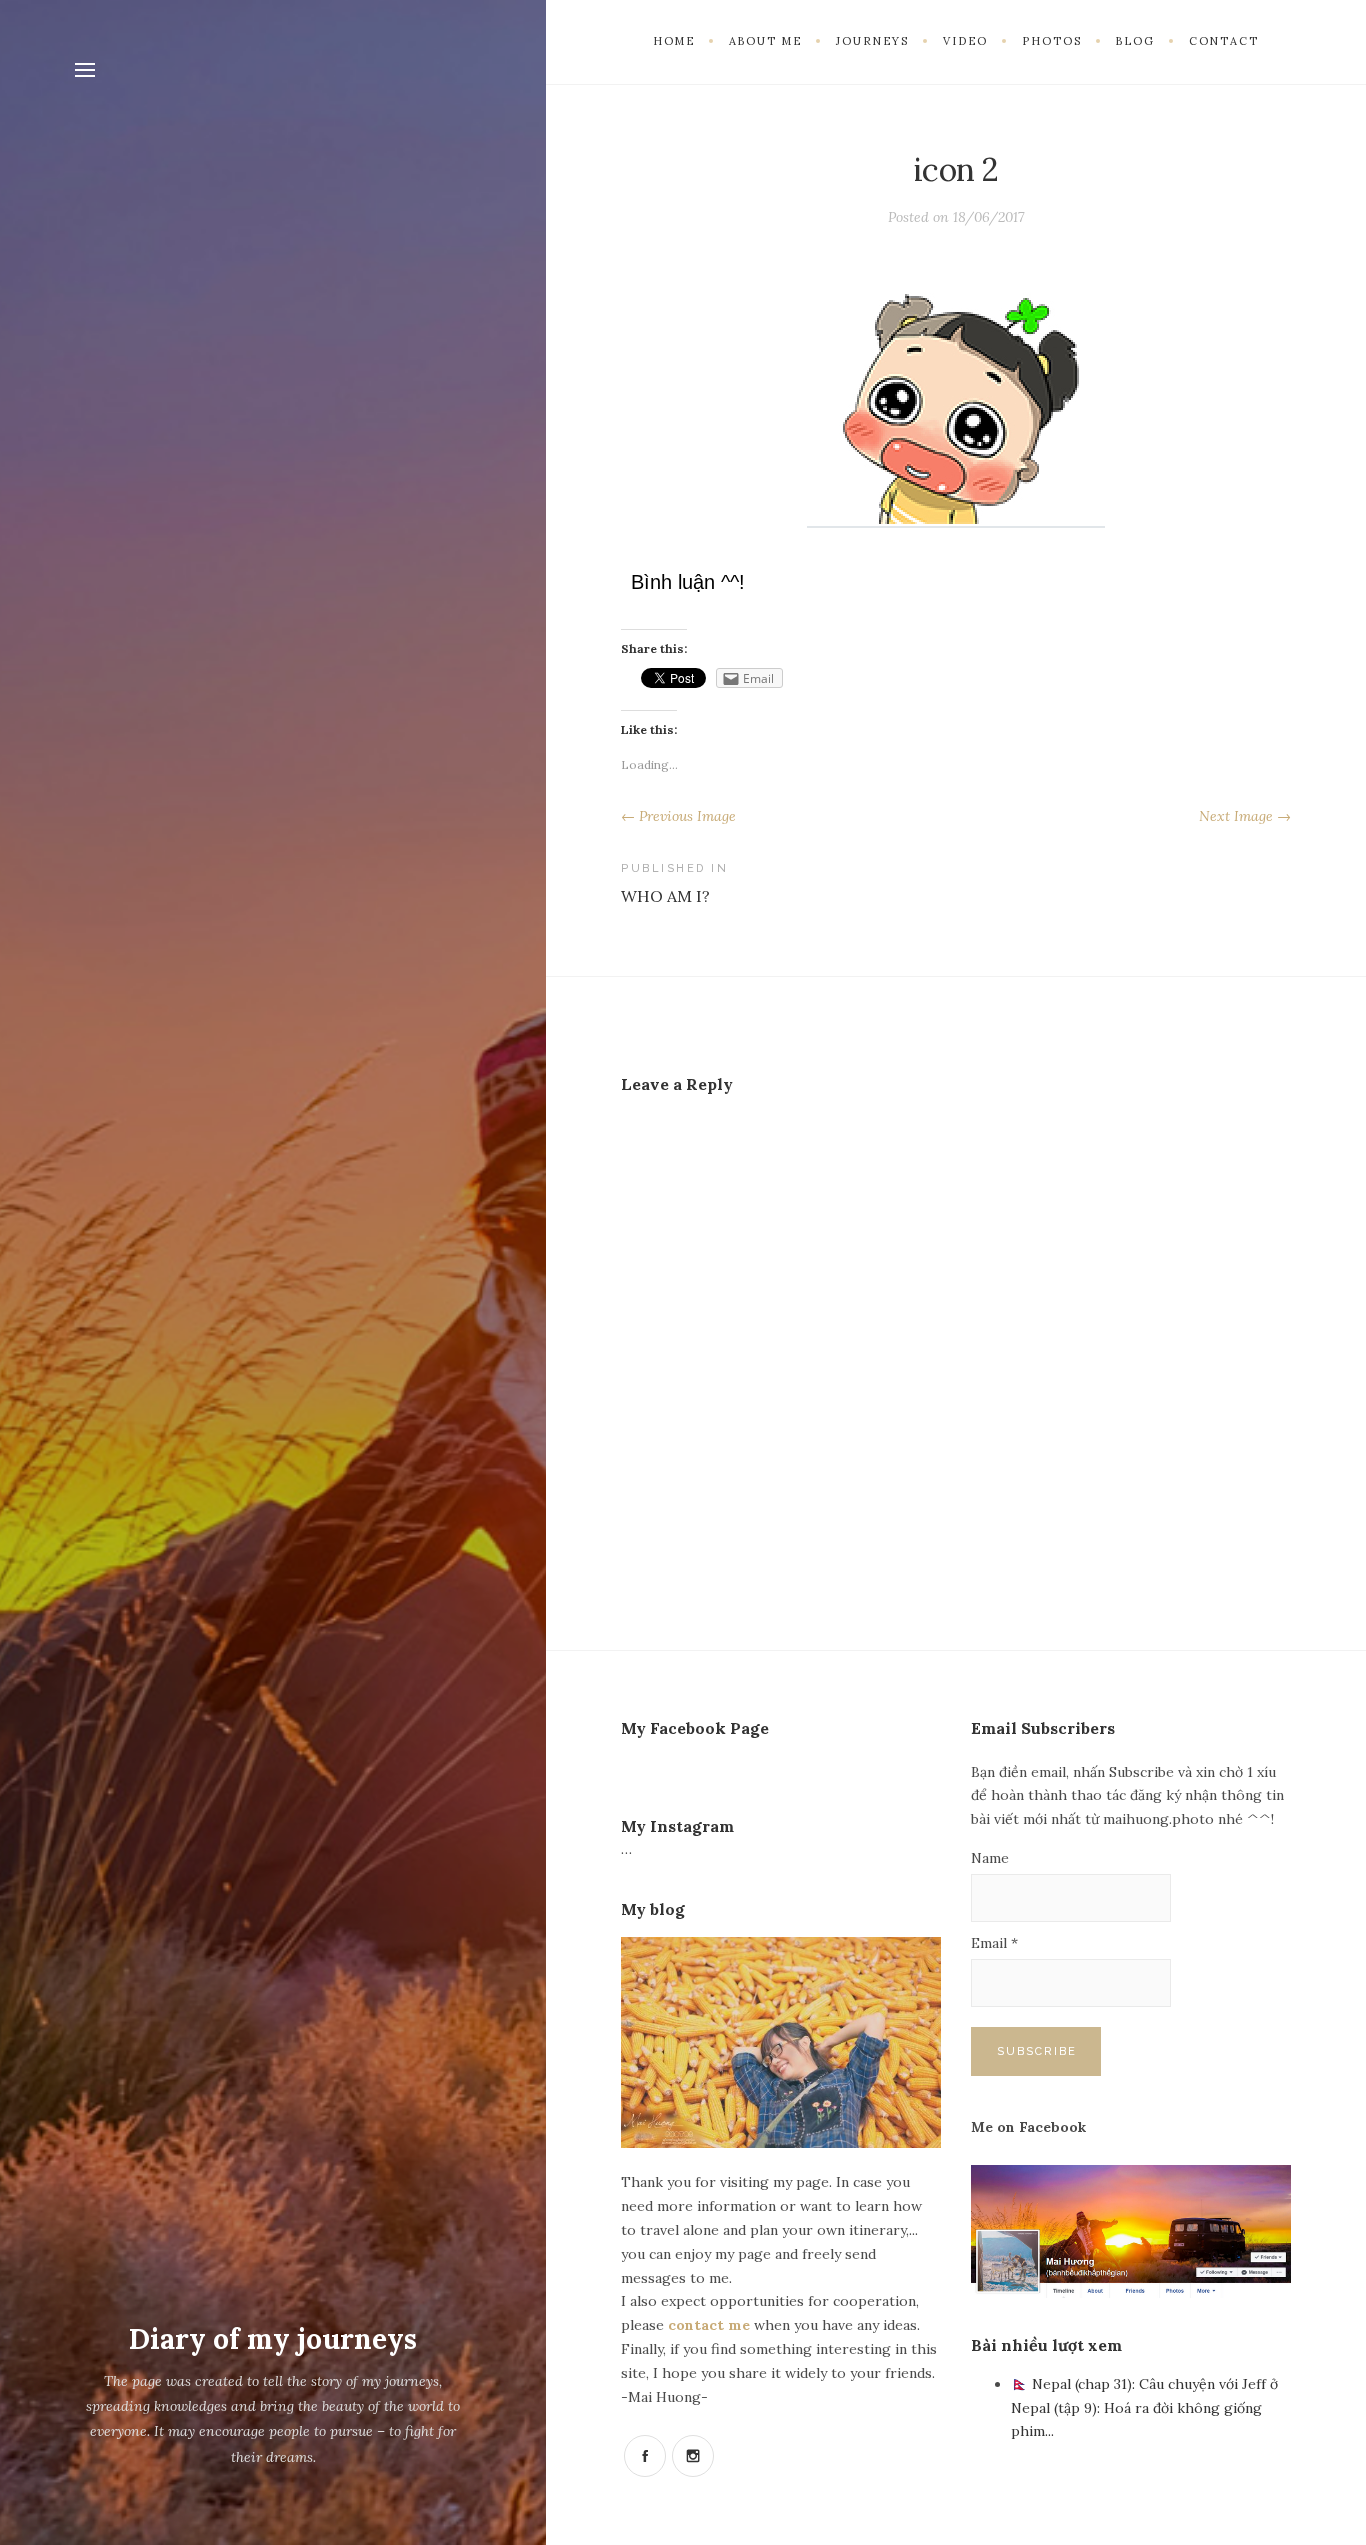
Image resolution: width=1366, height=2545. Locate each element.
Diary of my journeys (273, 2339)
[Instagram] (693, 2456)
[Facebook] (645, 2456)
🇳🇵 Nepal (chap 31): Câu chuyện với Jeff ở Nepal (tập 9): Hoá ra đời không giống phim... (1144, 2408)
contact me (711, 2325)
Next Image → (1245, 816)
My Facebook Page (695, 1728)
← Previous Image (678, 816)
